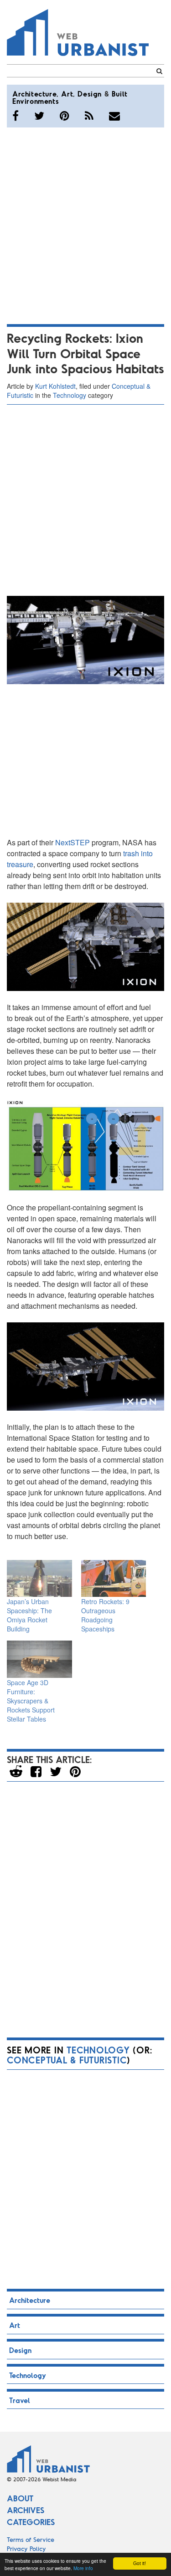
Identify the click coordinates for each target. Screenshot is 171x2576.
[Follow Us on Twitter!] (39, 116)
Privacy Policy (26, 2548)
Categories (31, 2522)
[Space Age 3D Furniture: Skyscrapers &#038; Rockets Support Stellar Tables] (39, 1659)
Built (120, 94)
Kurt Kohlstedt (55, 386)
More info (83, 2568)
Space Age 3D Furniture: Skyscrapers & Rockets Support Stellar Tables (31, 1701)
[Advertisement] (85, 224)
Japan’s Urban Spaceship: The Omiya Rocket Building (29, 1615)
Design (90, 94)
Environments (36, 101)
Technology (70, 395)
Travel (20, 2400)
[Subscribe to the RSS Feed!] (89, 116)
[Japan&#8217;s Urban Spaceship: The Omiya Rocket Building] (39, 1578)
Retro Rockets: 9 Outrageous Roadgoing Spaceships (105, 1615)
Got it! (140, 2563)
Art (67, 94)
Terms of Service (31, 2539)
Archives (26, 2510)
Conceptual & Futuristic (67, 2060)
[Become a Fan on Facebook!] (16, 116)
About (20, 2498)
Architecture (34, 94)
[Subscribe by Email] (114, 116)
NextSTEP (73, 842)
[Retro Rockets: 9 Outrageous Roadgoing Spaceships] (114, 1578)
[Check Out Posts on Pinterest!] (65, 116)
